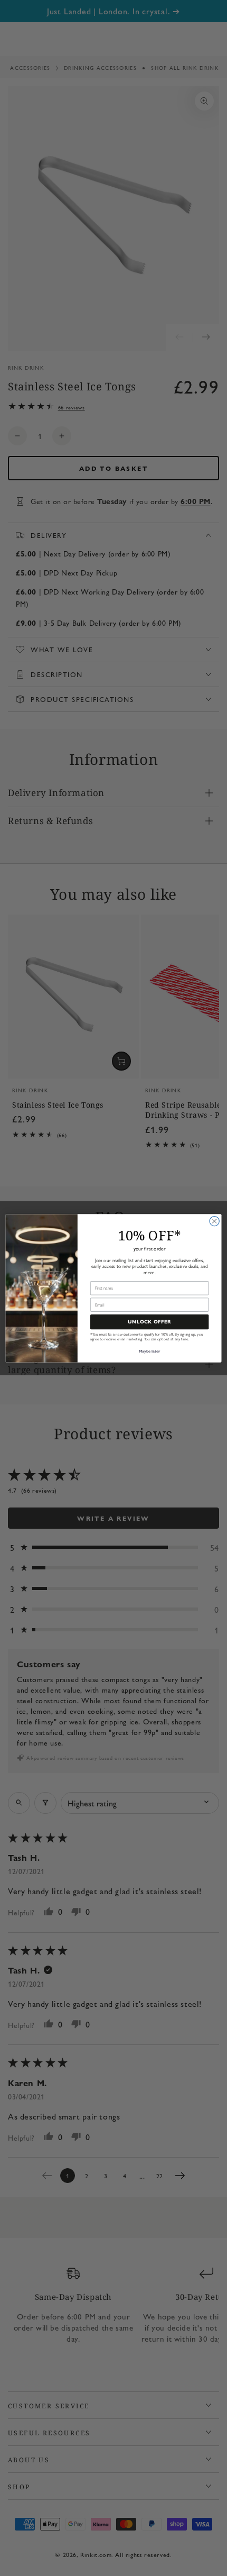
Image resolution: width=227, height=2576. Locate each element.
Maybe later (150, 1351)
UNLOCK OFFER (149, 1322)
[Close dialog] (214, 1221)
